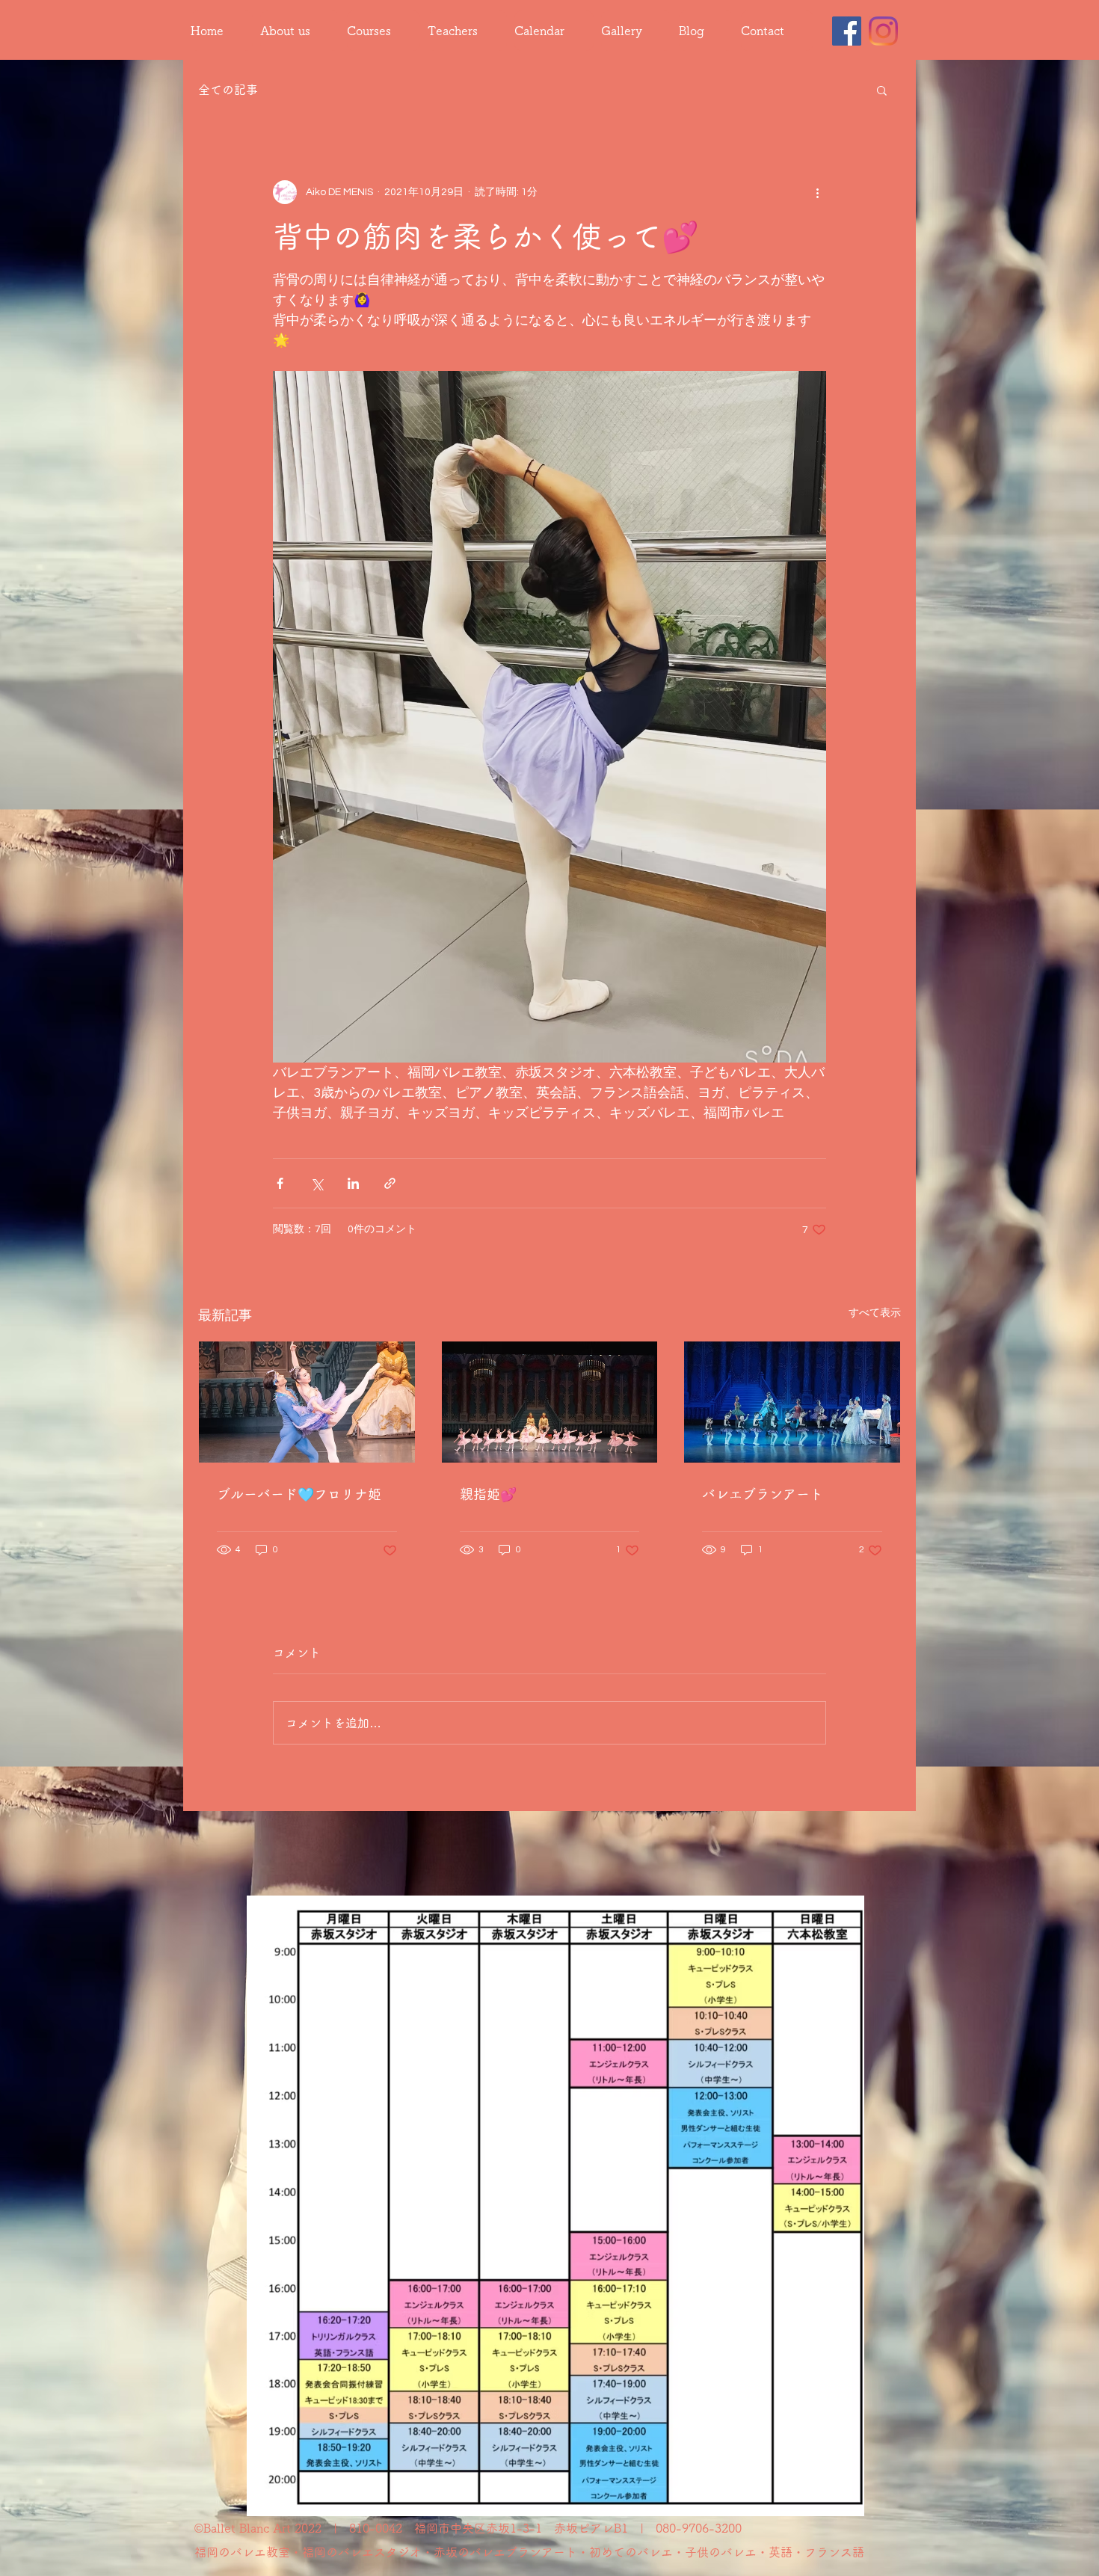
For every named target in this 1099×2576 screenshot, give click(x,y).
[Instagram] (883, 31)
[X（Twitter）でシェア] (317, 1183)
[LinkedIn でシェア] (353, 1183)
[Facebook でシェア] (280, 1183)
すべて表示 (875, 1313)
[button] (882, 90)
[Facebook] (847, 31)
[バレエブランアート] (792, 1402)
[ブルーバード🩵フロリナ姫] (307, 1402)
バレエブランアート (763, 1494)
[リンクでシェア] (390, 1183)
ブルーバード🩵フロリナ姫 (299, 1494)
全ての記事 (228, 90)
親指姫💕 (488, 1494)
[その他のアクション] (817, 192)
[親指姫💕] (550, 1402)
